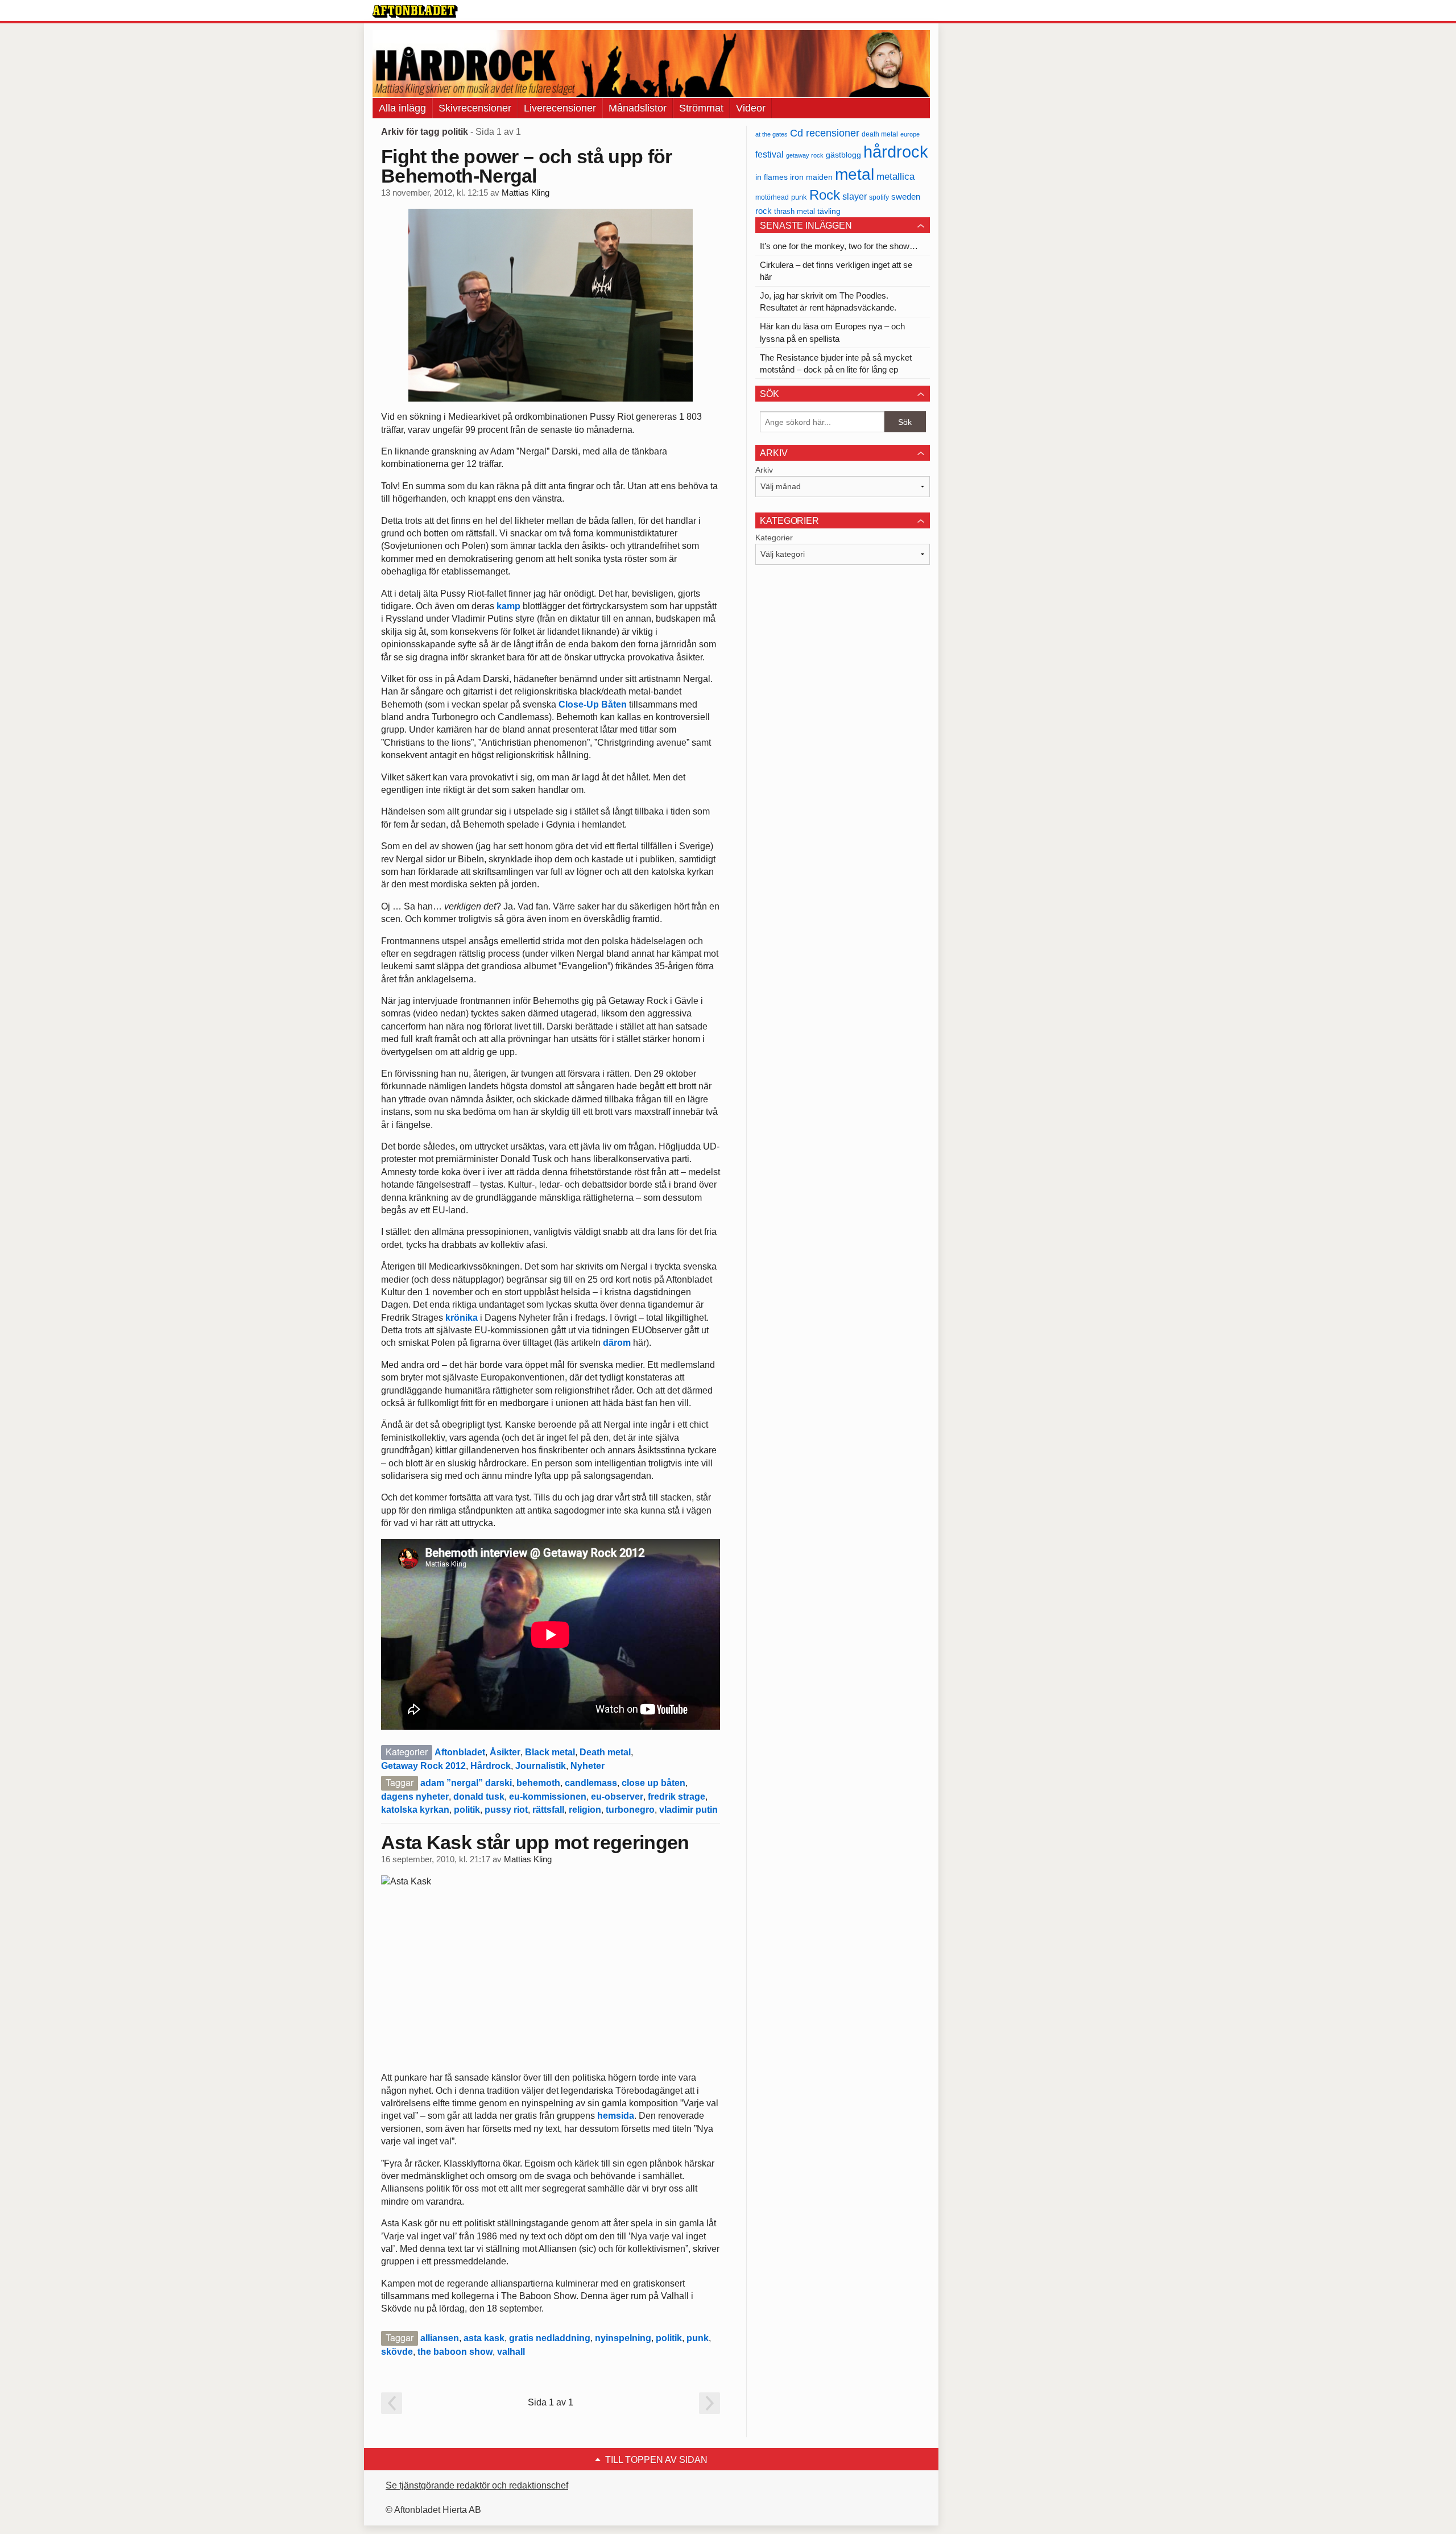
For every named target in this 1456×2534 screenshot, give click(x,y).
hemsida (616, 2116)
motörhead (772, 197)
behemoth (538, 1783)
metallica (895, 176)
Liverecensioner (560, 108)
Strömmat (701, 108)
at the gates (772, 134)
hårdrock (896, 152)
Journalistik (541, 1766)
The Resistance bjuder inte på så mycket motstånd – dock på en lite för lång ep (836, 363)
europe (910, 134)
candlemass (591, 1783)
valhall (511, 2352)
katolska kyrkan (415, 1810)
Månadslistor (638, 108)
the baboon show (455, 2352)
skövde (397, 2352)
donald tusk (479, 1797)
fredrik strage (677, 1797)
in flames (772, 177)
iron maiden (811, 177)
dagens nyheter (415, 1797)
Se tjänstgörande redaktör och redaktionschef (477, 2485)
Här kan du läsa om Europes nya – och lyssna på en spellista (832, 332)
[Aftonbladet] (415, 11)
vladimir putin (688, 1810)
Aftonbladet (460, 1752)
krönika (462, 1318)
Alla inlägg (402, 108)
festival (770, 154)
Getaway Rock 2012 (423, 1766)
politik (467, 1810)
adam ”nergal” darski (466, 1783)
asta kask (484, 2338)
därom (617, 1343)
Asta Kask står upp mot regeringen (535, 1842)
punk (698, 2338)
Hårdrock (491, 1766)
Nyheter (588, 1766)
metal (855, 174)
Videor (751, 108)
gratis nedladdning (550, 2338)
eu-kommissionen (548, 1797)
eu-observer (617, 1797)
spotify (879, 197)
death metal (880, 134)
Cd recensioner (825, 133)
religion (585, 1810)
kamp (508, 606)
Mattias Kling (526, 193)
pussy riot (506, 1810)
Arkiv (764, 470)
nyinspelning (623, 2338)
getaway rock (805, 155)
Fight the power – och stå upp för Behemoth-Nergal (527, 166)
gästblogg (843, 155)
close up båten (653, 1783)
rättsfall (548, 1810)
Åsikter (505, 1752)
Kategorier (774, 538)
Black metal (550, 1752)
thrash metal (795, 211)
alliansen (440, 2338)
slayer (855, 197)
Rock (825, 195)
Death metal (605, 1752)
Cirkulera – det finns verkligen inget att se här (836, 271)
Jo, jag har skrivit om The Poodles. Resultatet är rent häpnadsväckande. (828, 301)
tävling (829, 211)
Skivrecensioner (475, 108)
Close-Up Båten (593, 704)
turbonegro (630, 1810)
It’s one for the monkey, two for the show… (839, 246)
